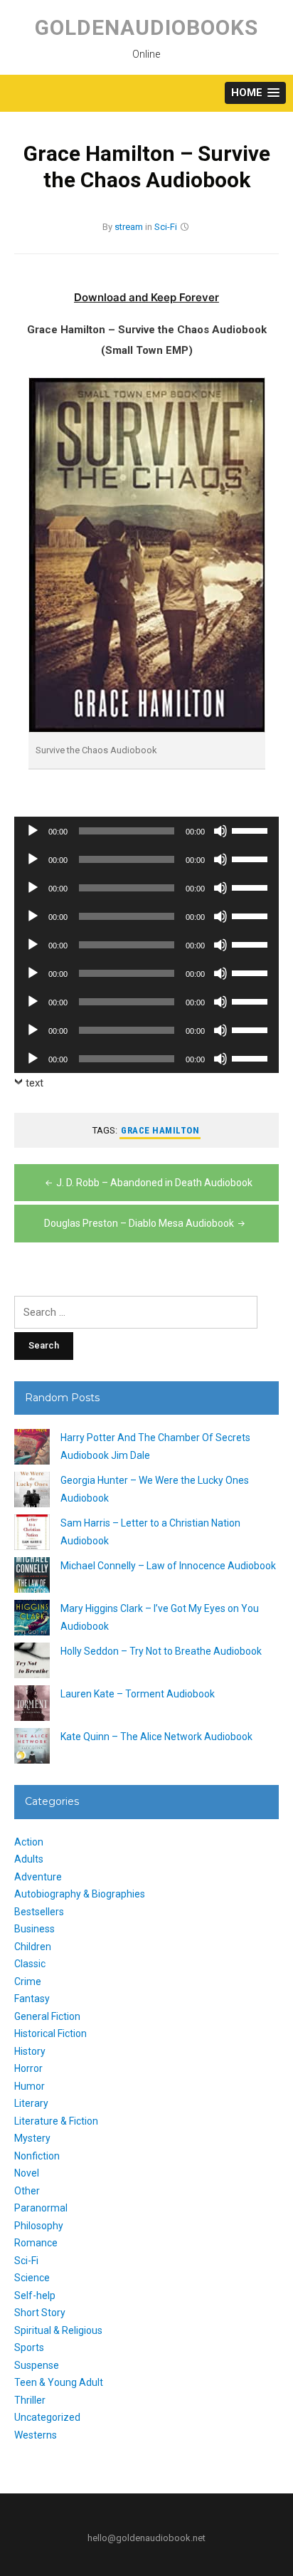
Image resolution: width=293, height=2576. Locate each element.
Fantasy (32, 1999)
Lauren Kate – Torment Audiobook (138, 1694)
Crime (28, 1981)
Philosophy (39, 2226)
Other (27, 2191)
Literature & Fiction (56, 2121)
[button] (255, 93)
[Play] (33, 831)
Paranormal (41, 2208)
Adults (29, 1859)
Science (32, 2278)
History (30, 2051)
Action (29, 1842)
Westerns (36, 2435)
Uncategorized (47, 2417)
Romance (36, 2243)
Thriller (30, 2400)
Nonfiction (37, 2156)
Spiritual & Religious (58, 2330)
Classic (30, 1964)
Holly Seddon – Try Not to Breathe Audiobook (161, 1651)
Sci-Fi (166, 227)
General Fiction (47, 2016)
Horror (28, 2068)
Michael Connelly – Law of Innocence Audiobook (168, 1566)
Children (33, 1947)
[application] (146, 831)
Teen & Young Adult (59, 2382)
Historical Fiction (50, 2033)
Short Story (40, 2313)
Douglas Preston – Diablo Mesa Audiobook (139, 1223)
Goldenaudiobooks (146, 27)
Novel (27, 2173)
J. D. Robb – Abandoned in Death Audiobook (154, 1183)
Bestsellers (39, 1912)
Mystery (32, 2138)
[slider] (252, 829)
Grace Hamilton (160, 1130)
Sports (29, 2347)
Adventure (38, 1877)
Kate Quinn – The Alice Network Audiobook (156, 1737)
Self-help (35, 2295)
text (34, 1083)
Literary (31, 2103)
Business (34, 1929)
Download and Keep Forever (146, 297)
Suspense (37, 2365)
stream (129, 227)
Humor (30, 2086)
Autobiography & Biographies (80, 1894)
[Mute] (220, 831)
